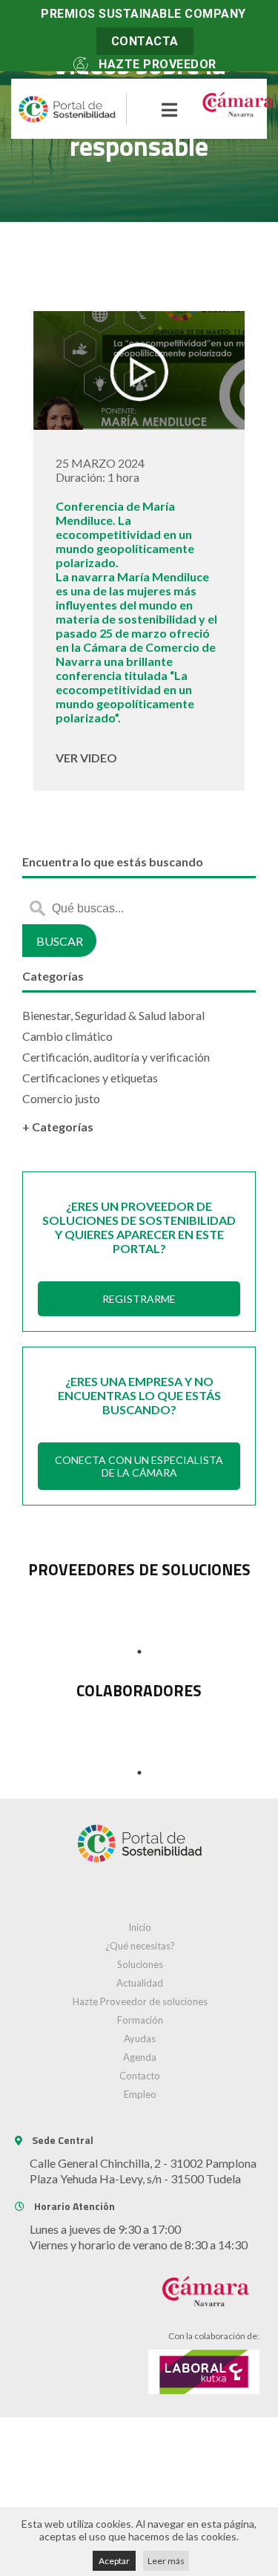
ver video (86, 758)
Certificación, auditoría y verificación (116, 1057)
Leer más (166, 2561)
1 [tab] (139, 1652)
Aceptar (114, 2561)
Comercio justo (61, 1098)
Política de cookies (139, 2487)
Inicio (140, 1927)
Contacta (145, 41)
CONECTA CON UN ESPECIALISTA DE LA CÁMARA (139, 1466)
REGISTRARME (139, 1299)
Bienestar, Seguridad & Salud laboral (113, 1015)
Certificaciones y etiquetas (90, 1078)
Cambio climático (67, 1036)
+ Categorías (58, 1127)
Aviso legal (139, 2460)
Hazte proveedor (158, 64)
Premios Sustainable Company (143, 14)
